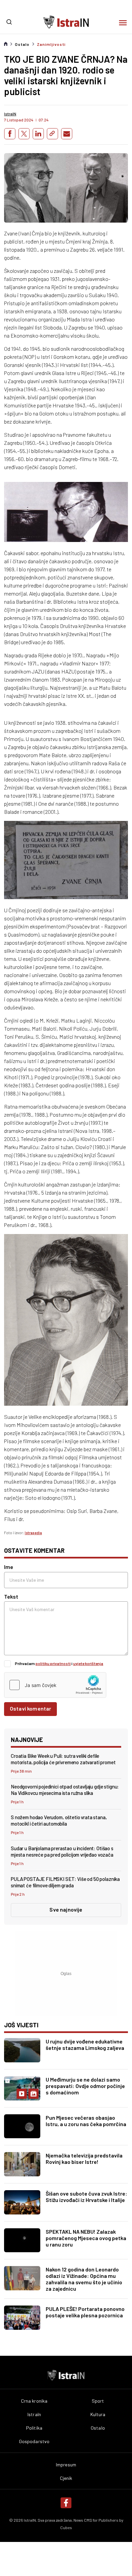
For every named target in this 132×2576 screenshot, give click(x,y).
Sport (98, 2401)
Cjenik (66, 2478)
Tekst (11, 1596)
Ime (9, 1567)
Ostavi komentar (30, 1708)
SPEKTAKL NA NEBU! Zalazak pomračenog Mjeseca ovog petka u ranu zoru (86, 2238)
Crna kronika (34, 2401)
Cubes (66, 2527)
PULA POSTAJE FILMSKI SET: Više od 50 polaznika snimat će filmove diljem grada (65, 1882)
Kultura (98, 2414)
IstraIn (34, 2414)
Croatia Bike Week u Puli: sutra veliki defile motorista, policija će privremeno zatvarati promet (63, 1759)
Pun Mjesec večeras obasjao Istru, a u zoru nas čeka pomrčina (86, 2121)
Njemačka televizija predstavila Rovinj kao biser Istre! (84, 2158)
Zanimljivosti (51, 44)
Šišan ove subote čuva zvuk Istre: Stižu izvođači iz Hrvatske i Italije (86, 2197)
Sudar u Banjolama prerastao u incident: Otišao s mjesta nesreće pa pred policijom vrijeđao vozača (62, 1851)
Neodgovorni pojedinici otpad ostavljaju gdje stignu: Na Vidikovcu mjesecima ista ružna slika (65, 1790)
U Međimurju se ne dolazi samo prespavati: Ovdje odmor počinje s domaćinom (85, 2086)
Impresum (66, 2465)
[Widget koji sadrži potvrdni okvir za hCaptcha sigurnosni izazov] (55, 1685)
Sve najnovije (66, 1909)
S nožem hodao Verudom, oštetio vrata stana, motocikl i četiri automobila (59, 1820)
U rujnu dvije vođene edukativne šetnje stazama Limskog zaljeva (85, 2044)
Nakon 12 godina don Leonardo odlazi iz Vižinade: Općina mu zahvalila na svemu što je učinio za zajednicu (84, 2279)
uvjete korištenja (88, 1663)
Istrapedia (33, 1533)
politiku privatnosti (53, 1663)
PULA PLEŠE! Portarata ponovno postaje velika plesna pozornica (85, 2312)
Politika (34, 2428)
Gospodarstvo (34, 2441)
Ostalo (22, 44)
